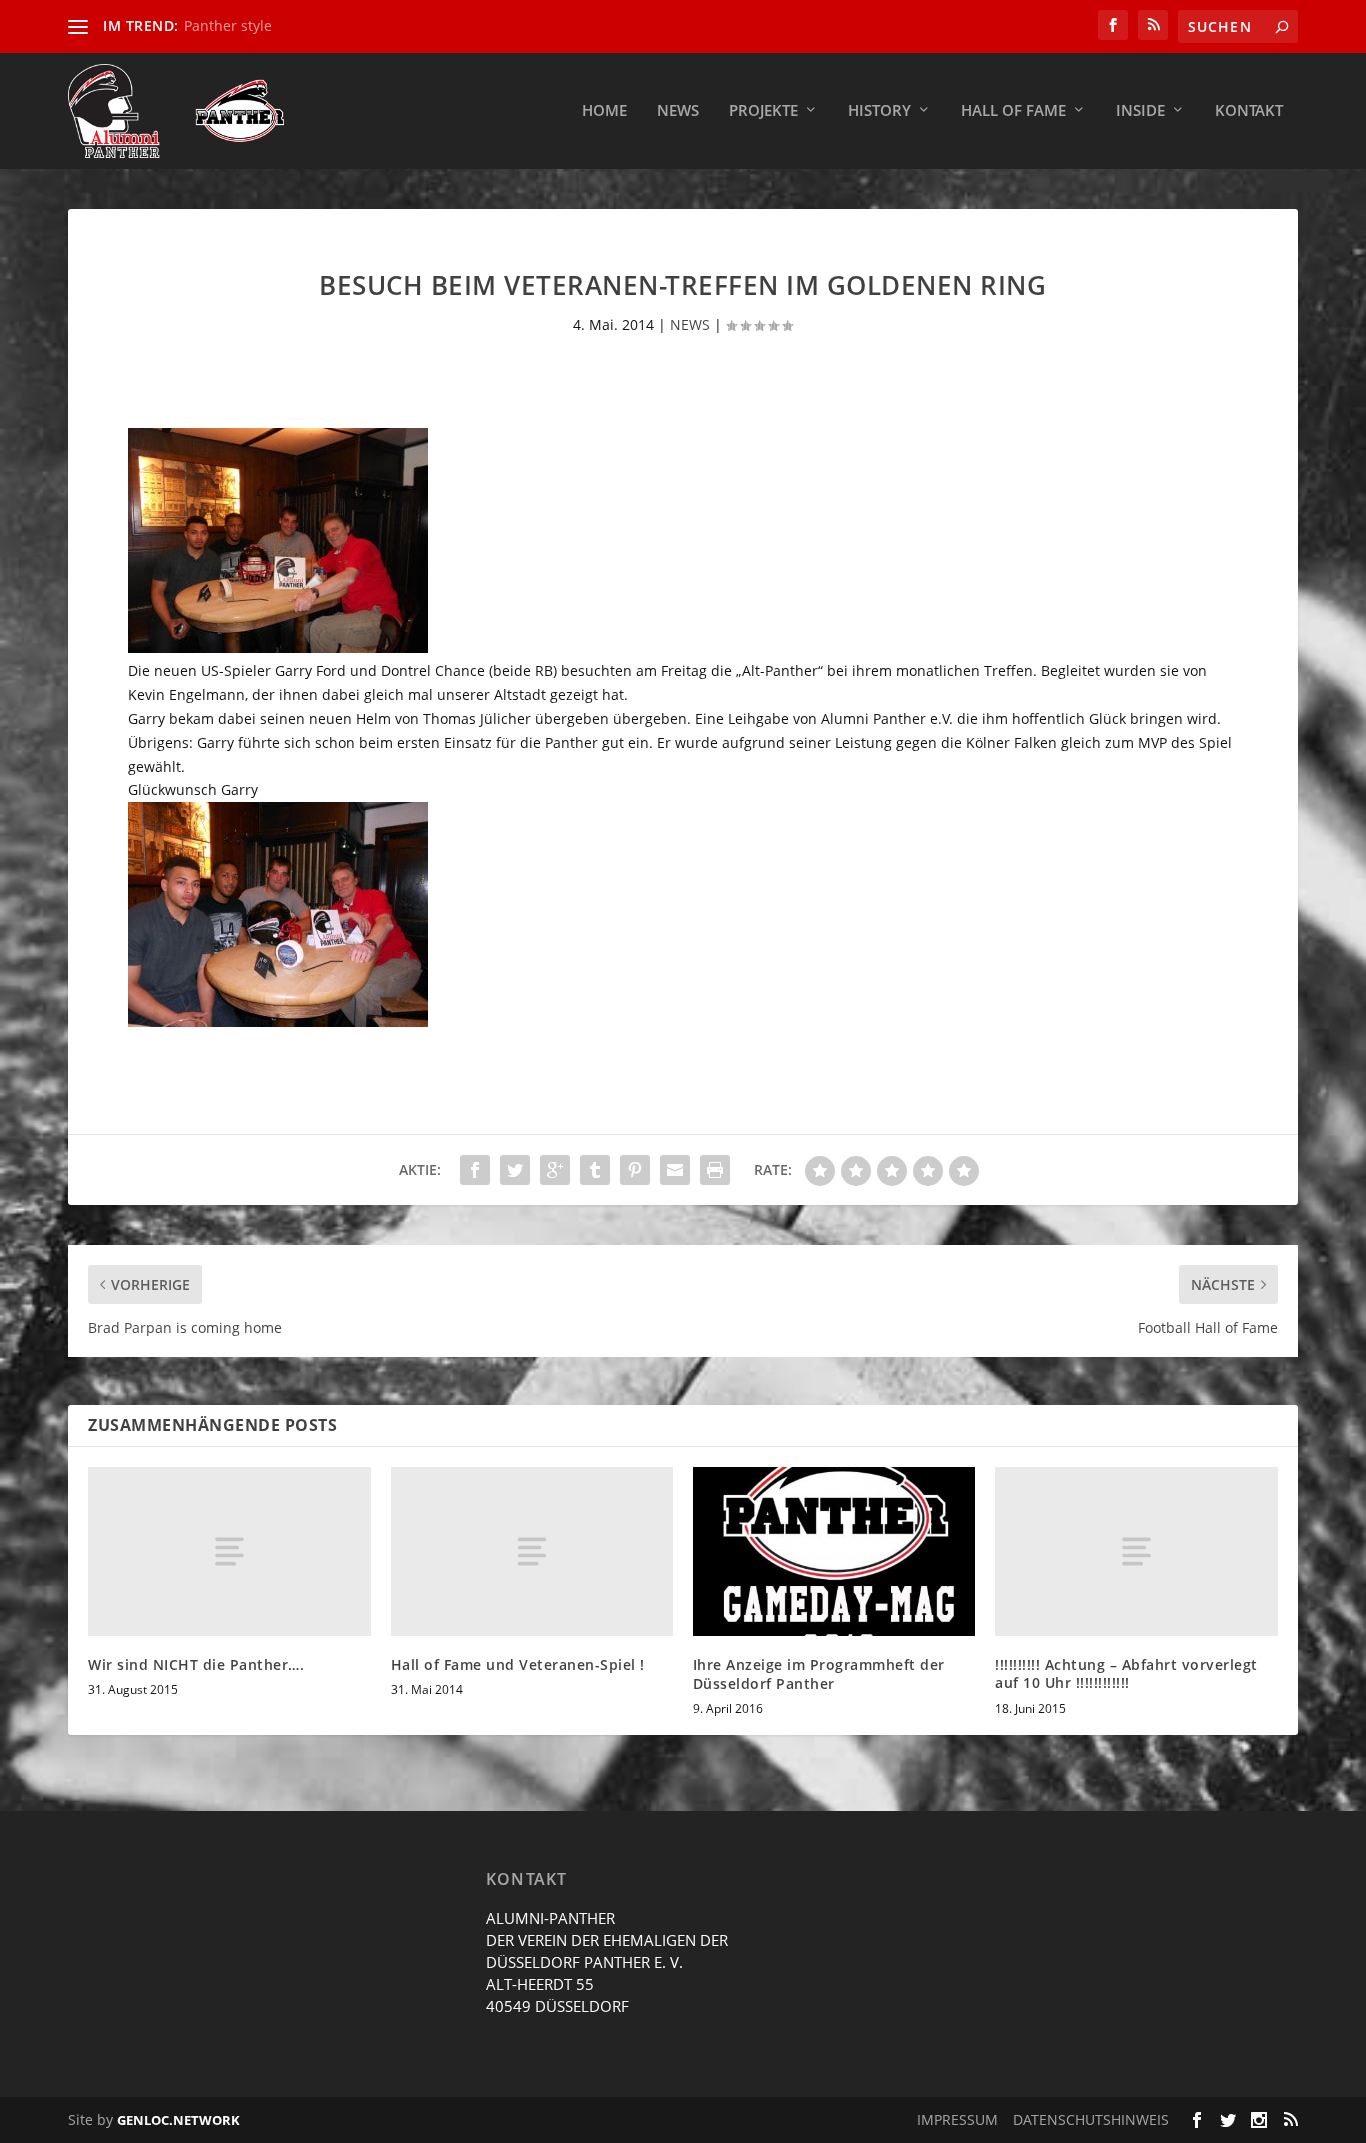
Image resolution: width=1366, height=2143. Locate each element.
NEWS (690, 324)
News (678, 111)
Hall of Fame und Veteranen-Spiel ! (518, 1664)
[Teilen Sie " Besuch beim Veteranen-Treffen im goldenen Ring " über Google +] (555, 1170)
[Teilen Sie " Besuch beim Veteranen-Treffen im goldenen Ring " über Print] (715, 1170)
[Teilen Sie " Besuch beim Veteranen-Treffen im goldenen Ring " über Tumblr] (595, 1170)
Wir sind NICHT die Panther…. (196, 1664)
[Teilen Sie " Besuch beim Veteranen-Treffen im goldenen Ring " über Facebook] (475, 1170)
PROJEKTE (763, 111)
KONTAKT (1249, 111)
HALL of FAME (1013, 111)
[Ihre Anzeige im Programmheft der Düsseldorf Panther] (834, 1551)
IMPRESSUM (957, 2119)
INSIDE (1140, 111)
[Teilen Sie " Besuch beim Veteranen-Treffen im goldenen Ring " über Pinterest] (635, 1170)
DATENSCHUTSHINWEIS (1091, 2119)
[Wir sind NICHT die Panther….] (229, 1551)
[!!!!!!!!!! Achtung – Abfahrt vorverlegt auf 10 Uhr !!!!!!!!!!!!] (1136, 1551)
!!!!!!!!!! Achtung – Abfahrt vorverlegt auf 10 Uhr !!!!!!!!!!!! (1126, 1673)
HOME (604, 111)
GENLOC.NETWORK (178, 2120)
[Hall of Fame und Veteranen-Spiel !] (532, 1551)
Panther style (228, 25)
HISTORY (879, 111)
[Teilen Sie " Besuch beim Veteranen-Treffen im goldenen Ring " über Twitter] (515, 1170)
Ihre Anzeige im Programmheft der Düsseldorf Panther (819, 1673)
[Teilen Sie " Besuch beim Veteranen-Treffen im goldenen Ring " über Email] (675, 1170)
